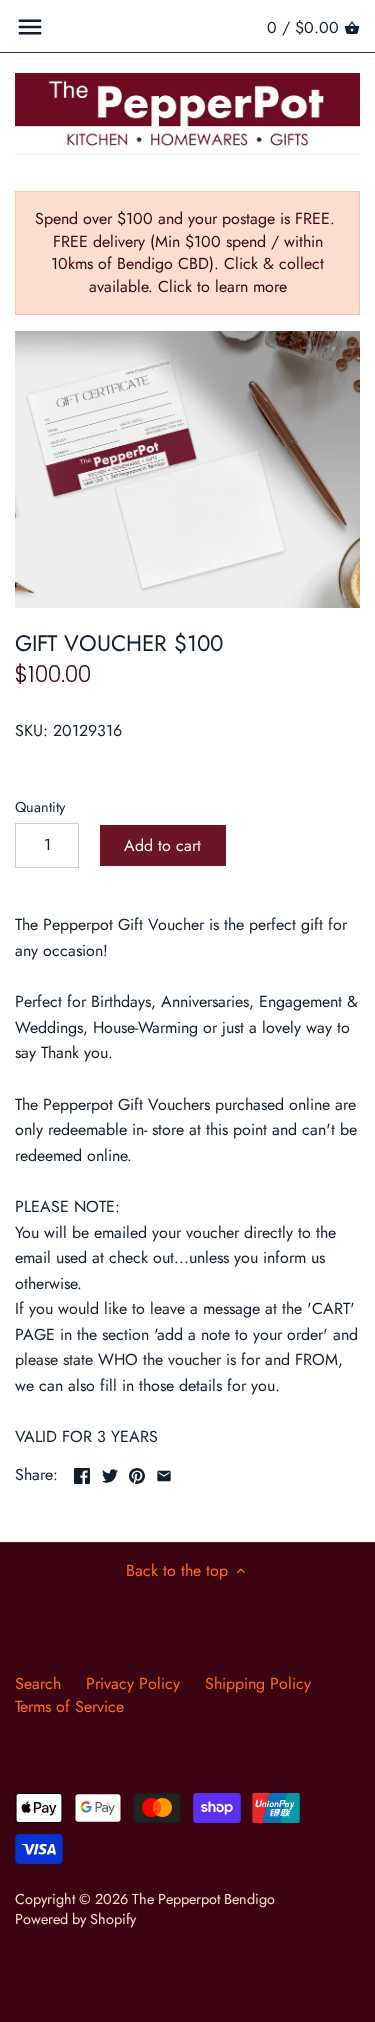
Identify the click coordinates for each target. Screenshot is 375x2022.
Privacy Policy (133, 1683)
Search (38, 1683)
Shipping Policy (258, 1683)
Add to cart (162, 845)
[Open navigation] (30, 27)
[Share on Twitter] (110, 1472)
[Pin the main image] (137, 1472)
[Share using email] (164, 1472)
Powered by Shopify (75, 1919)
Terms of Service (69, 1706)
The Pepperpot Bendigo (203, 1899)
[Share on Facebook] (82, 1472)
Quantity (40, 807)
